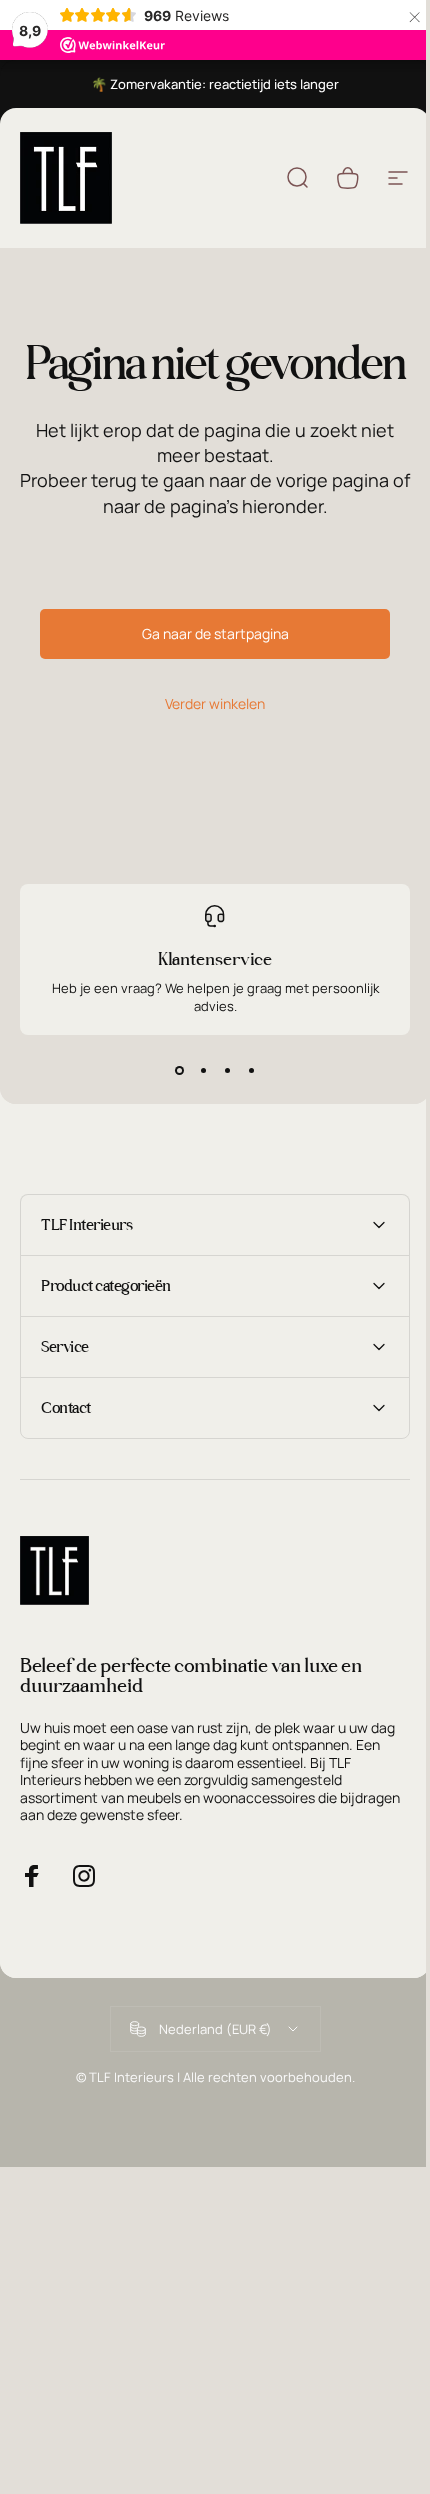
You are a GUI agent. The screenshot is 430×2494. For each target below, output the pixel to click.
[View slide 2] (203, 1071)
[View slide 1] (179, 1071)
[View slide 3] (227, 1071)
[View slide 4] (251, 1071)
